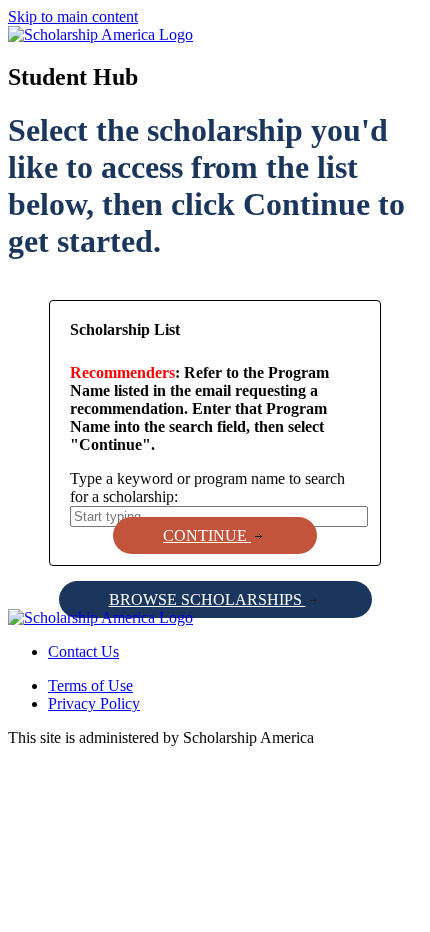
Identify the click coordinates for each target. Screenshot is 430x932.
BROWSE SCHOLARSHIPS (207, 599)
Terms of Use (90, 685)
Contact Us (83, 651)
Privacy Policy (94, 703)
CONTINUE (207, 535)
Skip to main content (73, 16)
